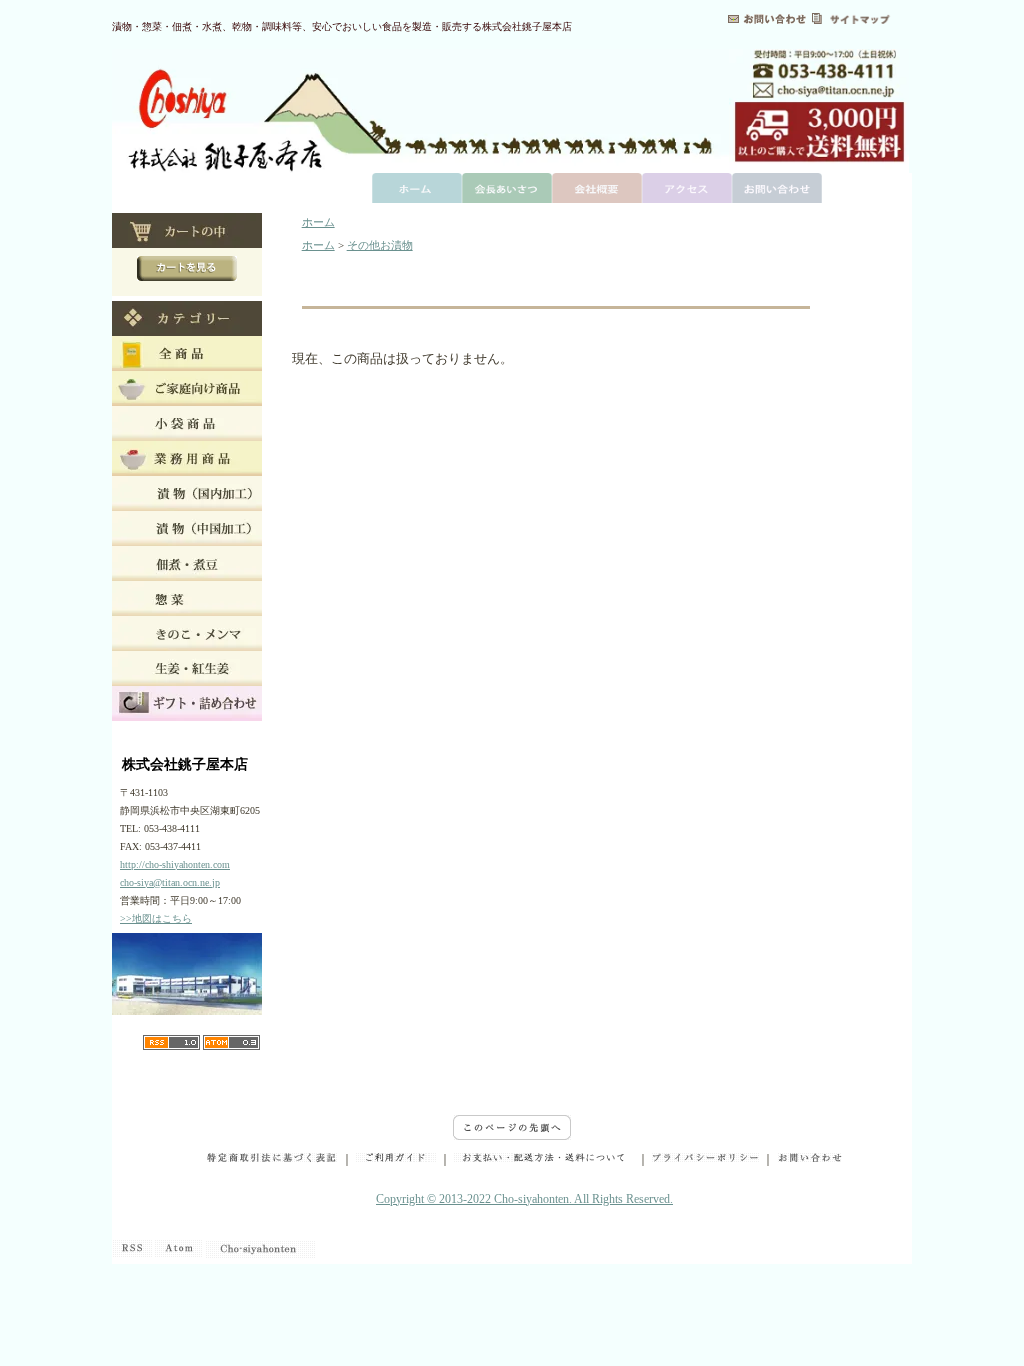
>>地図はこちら (156, 918)
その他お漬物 (380, 245)
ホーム (318, 222)
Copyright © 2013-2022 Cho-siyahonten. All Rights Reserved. (524, 1199)
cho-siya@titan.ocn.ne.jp (170, 882)
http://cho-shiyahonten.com (175, 864)
